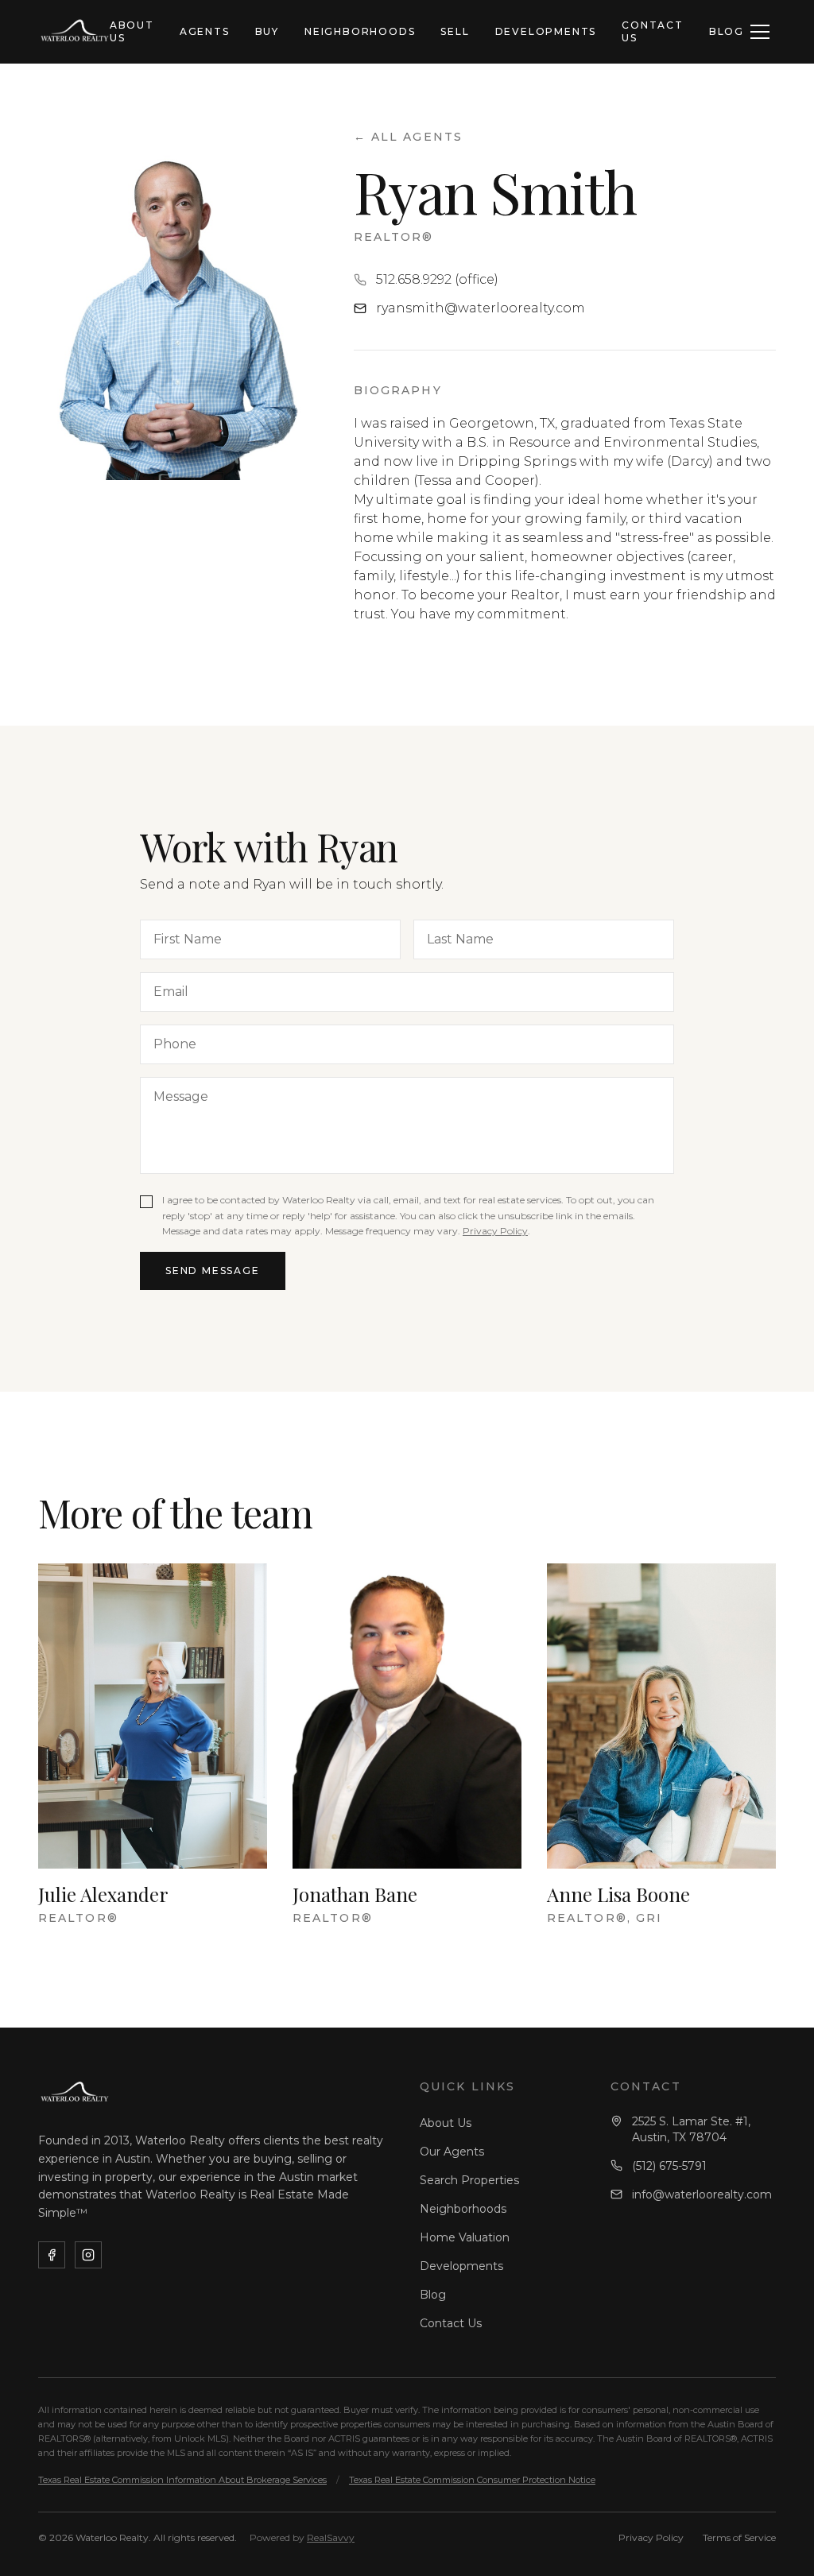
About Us (132, 31)
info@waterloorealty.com (702, 2194)
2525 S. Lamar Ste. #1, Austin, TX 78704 (691, 2129)
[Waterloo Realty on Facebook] (52, 2255)
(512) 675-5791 (669, 2166)
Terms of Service (739, 2537)
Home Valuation (465, 2237)
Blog (727, 31)
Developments (546, 31)
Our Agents (452, 2152)
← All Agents (408, 137)
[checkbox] (146, 1202)
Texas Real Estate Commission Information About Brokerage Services (182, 2480)
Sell (455, 31)
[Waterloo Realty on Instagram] (88, 2255)
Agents (205, 31)
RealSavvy (331, 2537)
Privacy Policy (495, 1231)
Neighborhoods (360, 31)
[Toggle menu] (760, 32)
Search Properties (469, 2180)
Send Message (213, 1271)
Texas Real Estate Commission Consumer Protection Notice (472, 2480)
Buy (267, 31)
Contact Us (653, 31)
